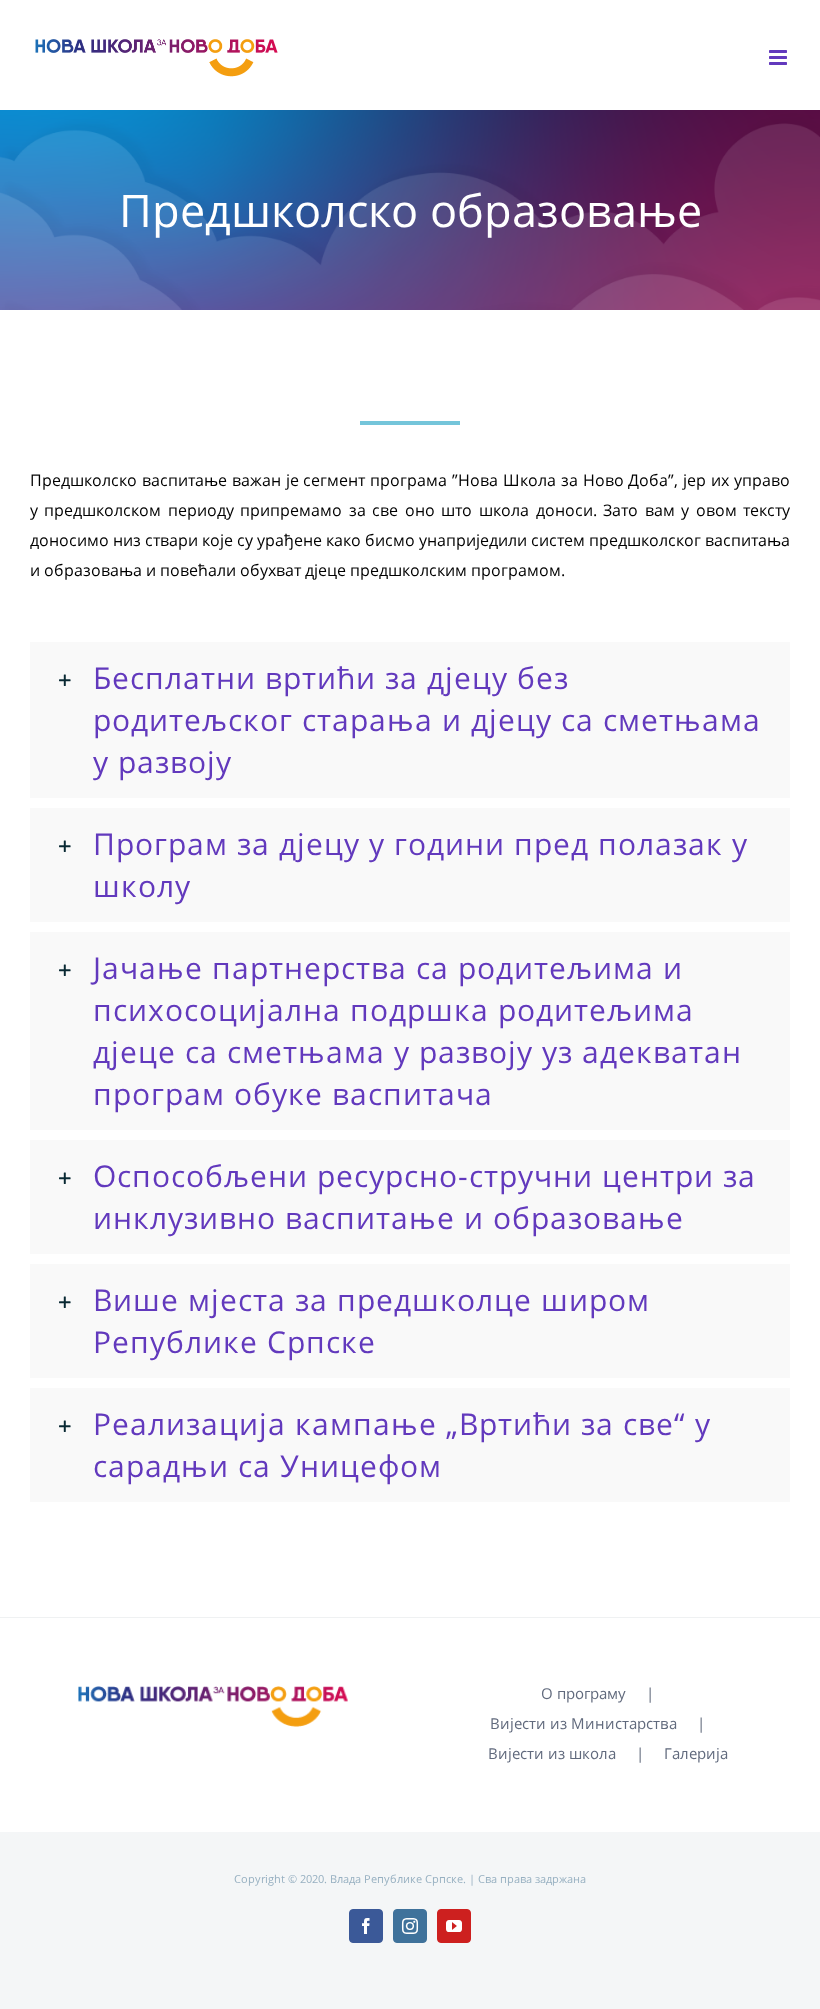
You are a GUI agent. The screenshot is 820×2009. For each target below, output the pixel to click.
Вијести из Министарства (583, 1723)
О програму (583, 1693)
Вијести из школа (552, 1753)
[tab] (410, 720)
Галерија (696, 1753)
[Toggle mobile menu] (779, 57)
